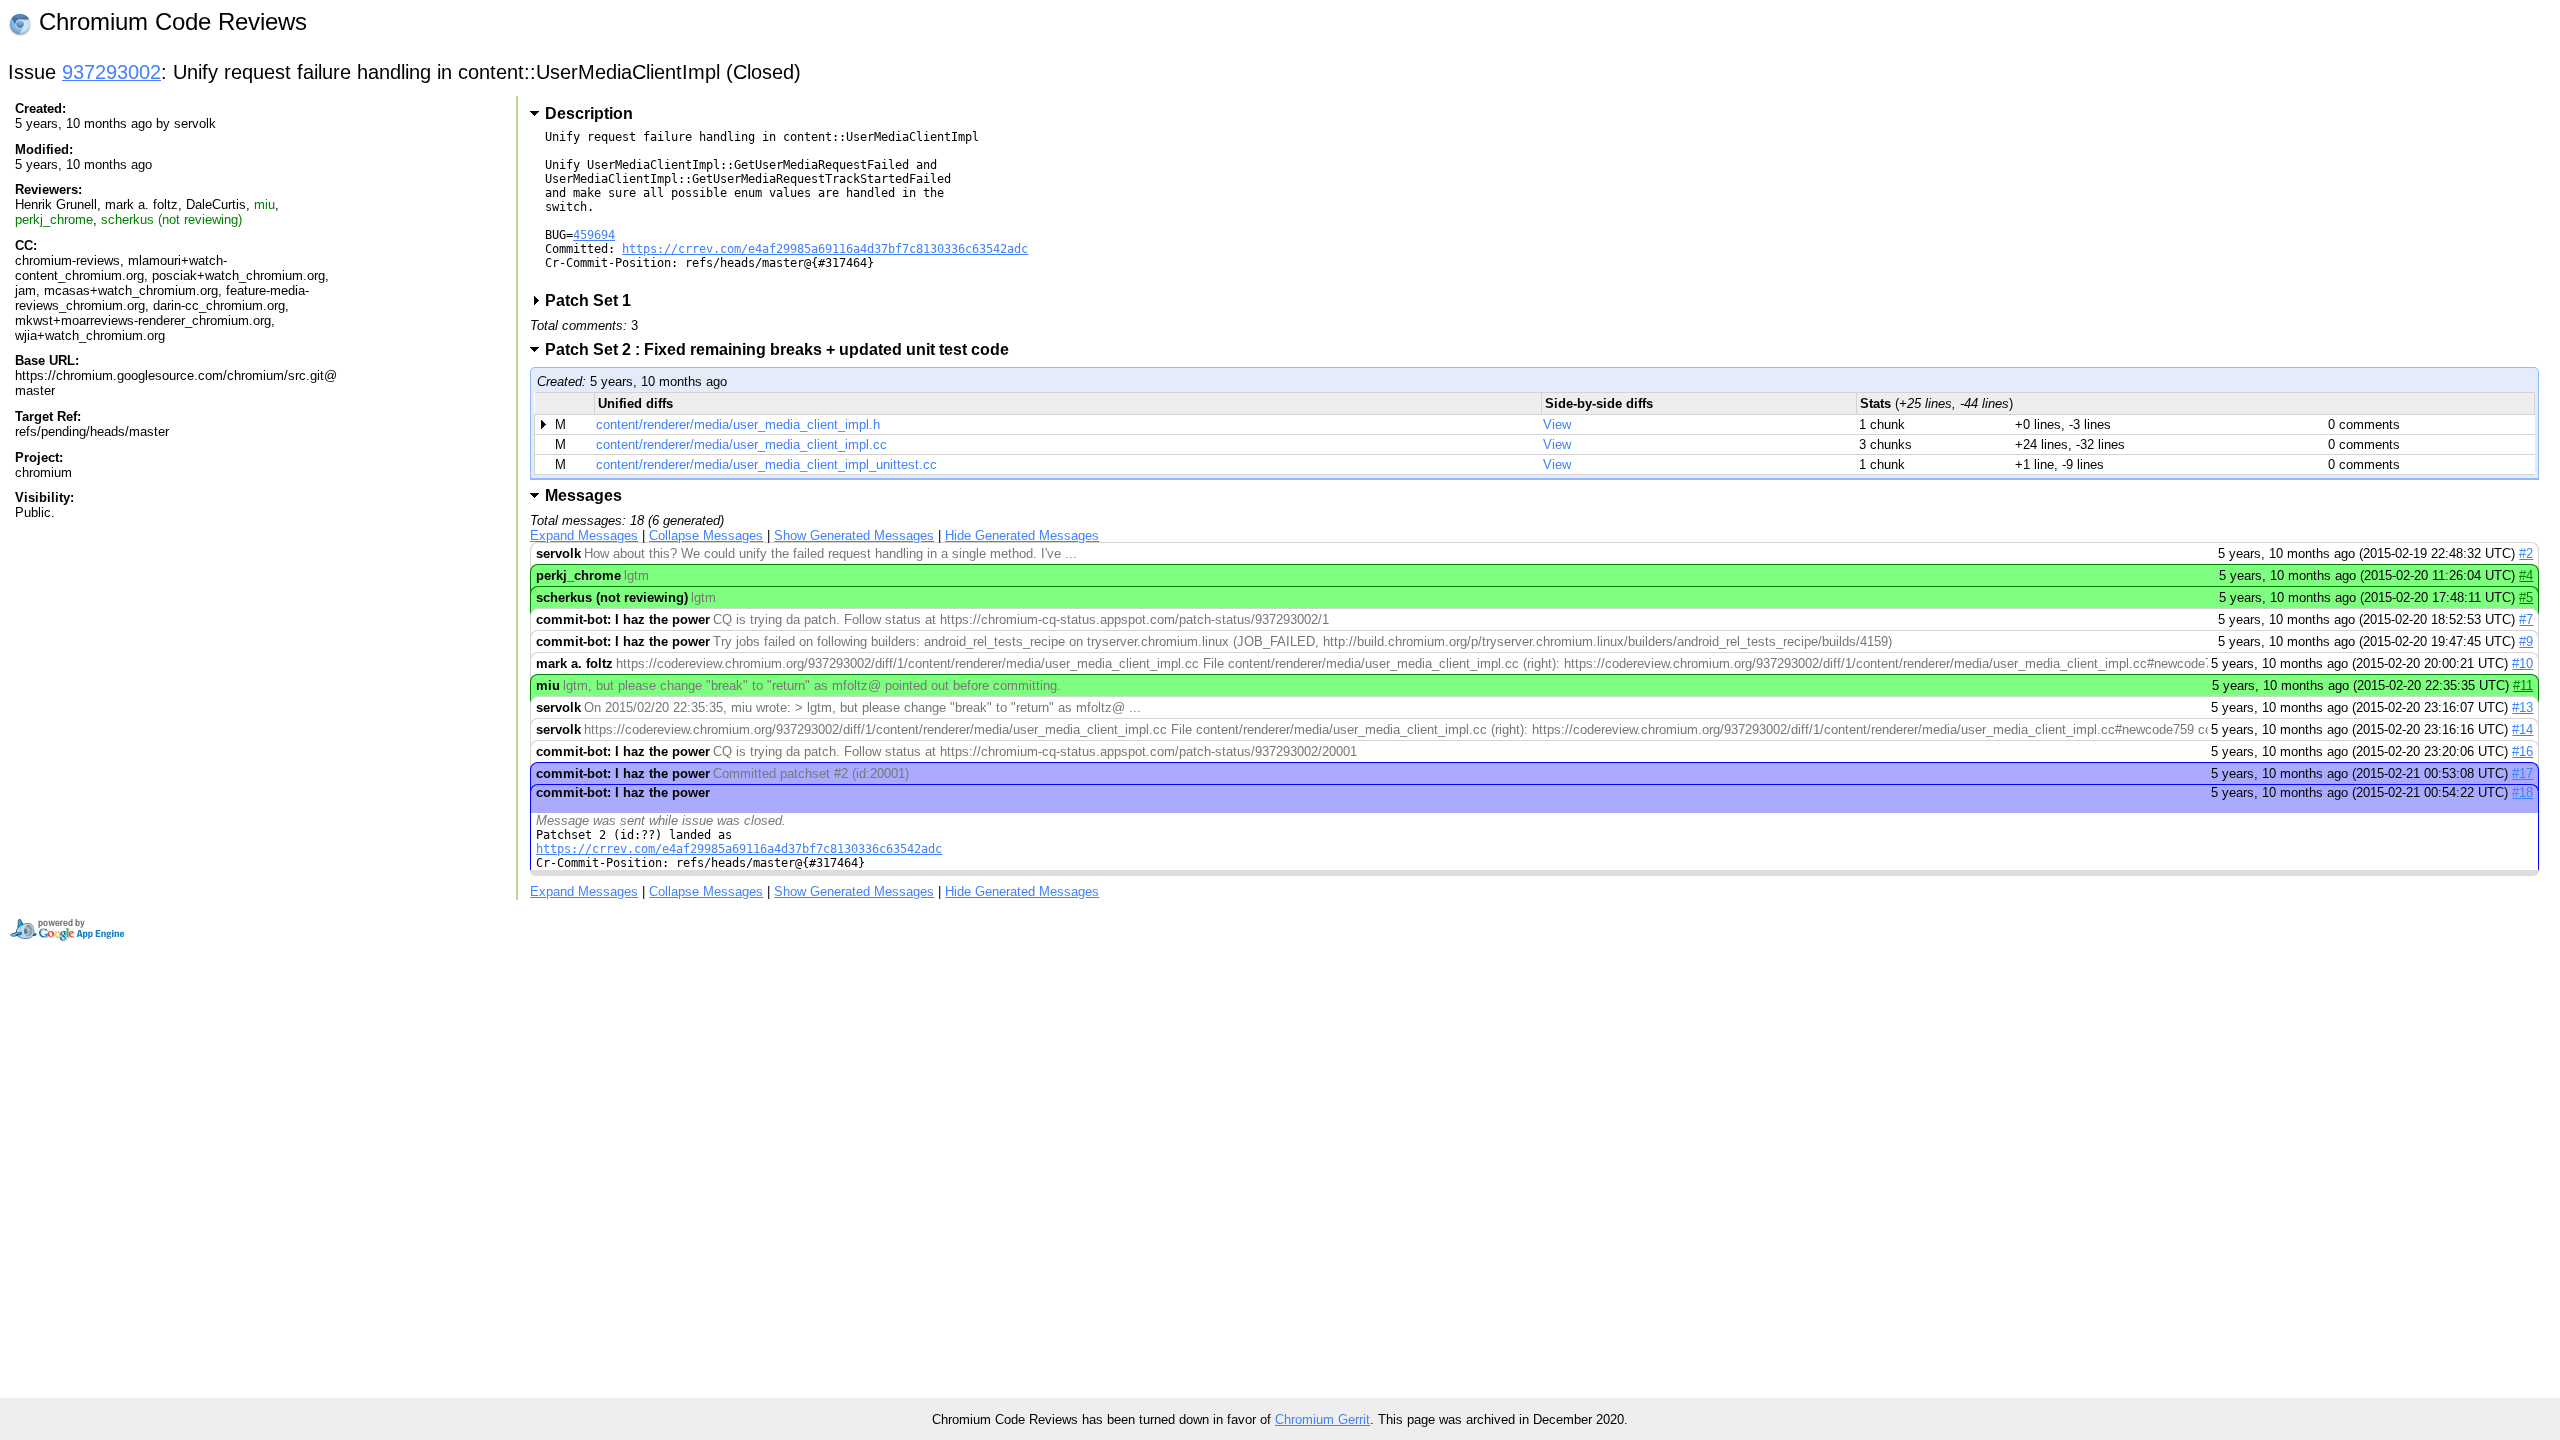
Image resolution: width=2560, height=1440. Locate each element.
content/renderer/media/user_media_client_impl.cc (741, 444)
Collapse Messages (706, 535)
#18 (2522, 792)
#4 (2526, 575)
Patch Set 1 (594, 300)
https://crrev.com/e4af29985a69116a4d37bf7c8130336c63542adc (825, 249)
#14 (2522, 729)
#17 (2522, 773)
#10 (2522, 663)
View (1557, 424)
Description (589, 113)
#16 (2522, 751)
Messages (583, 495)
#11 (2523, 685)
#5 (2526, 597)
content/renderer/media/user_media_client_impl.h (738, 424)
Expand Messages (584, 535)
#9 (2526, 641)
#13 (2522, 707)
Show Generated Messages (854, 535)
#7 (2526, 619)
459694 (594, 235)
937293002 (111, 72)
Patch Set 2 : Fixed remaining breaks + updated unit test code (783, 349)
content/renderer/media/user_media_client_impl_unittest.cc (766, 464)
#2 (2526, 553)
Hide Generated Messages (1022, 535)
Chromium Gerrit (1322, 1419)
